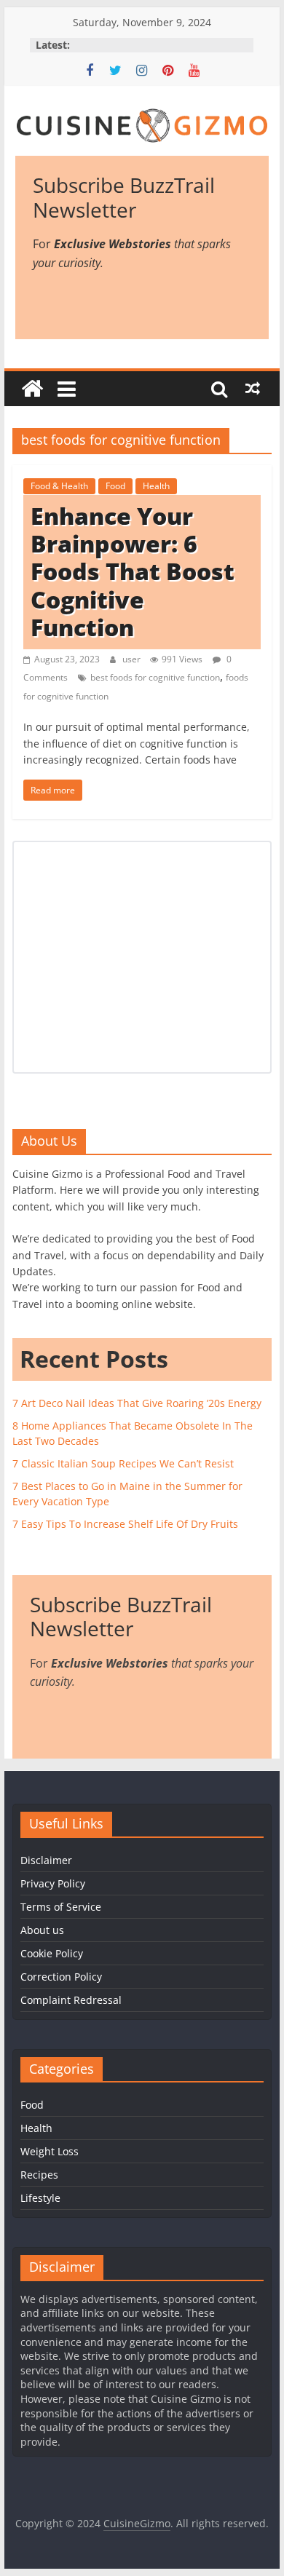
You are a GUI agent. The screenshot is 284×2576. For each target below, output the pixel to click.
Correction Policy (61, 1977)
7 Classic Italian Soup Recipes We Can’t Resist (123, 1463)
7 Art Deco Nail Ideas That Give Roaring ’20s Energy (137, 1403)
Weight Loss (50, 2151)
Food (115, 486)
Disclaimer (46, 1860)
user (133, 659)
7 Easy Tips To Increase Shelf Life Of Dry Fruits (125, 1524)
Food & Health (59, 486)
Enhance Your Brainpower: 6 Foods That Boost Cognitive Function (133, 572)
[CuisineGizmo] (32, 389)
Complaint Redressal (71, 2000)
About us (42, 1930)
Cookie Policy (52, 1953)
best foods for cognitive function (155, 677)
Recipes (39, 2175)
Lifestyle (40, 2198)
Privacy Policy (53, 1883)
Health (156, 486)
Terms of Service (61, 1907)
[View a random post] (253, 389)
